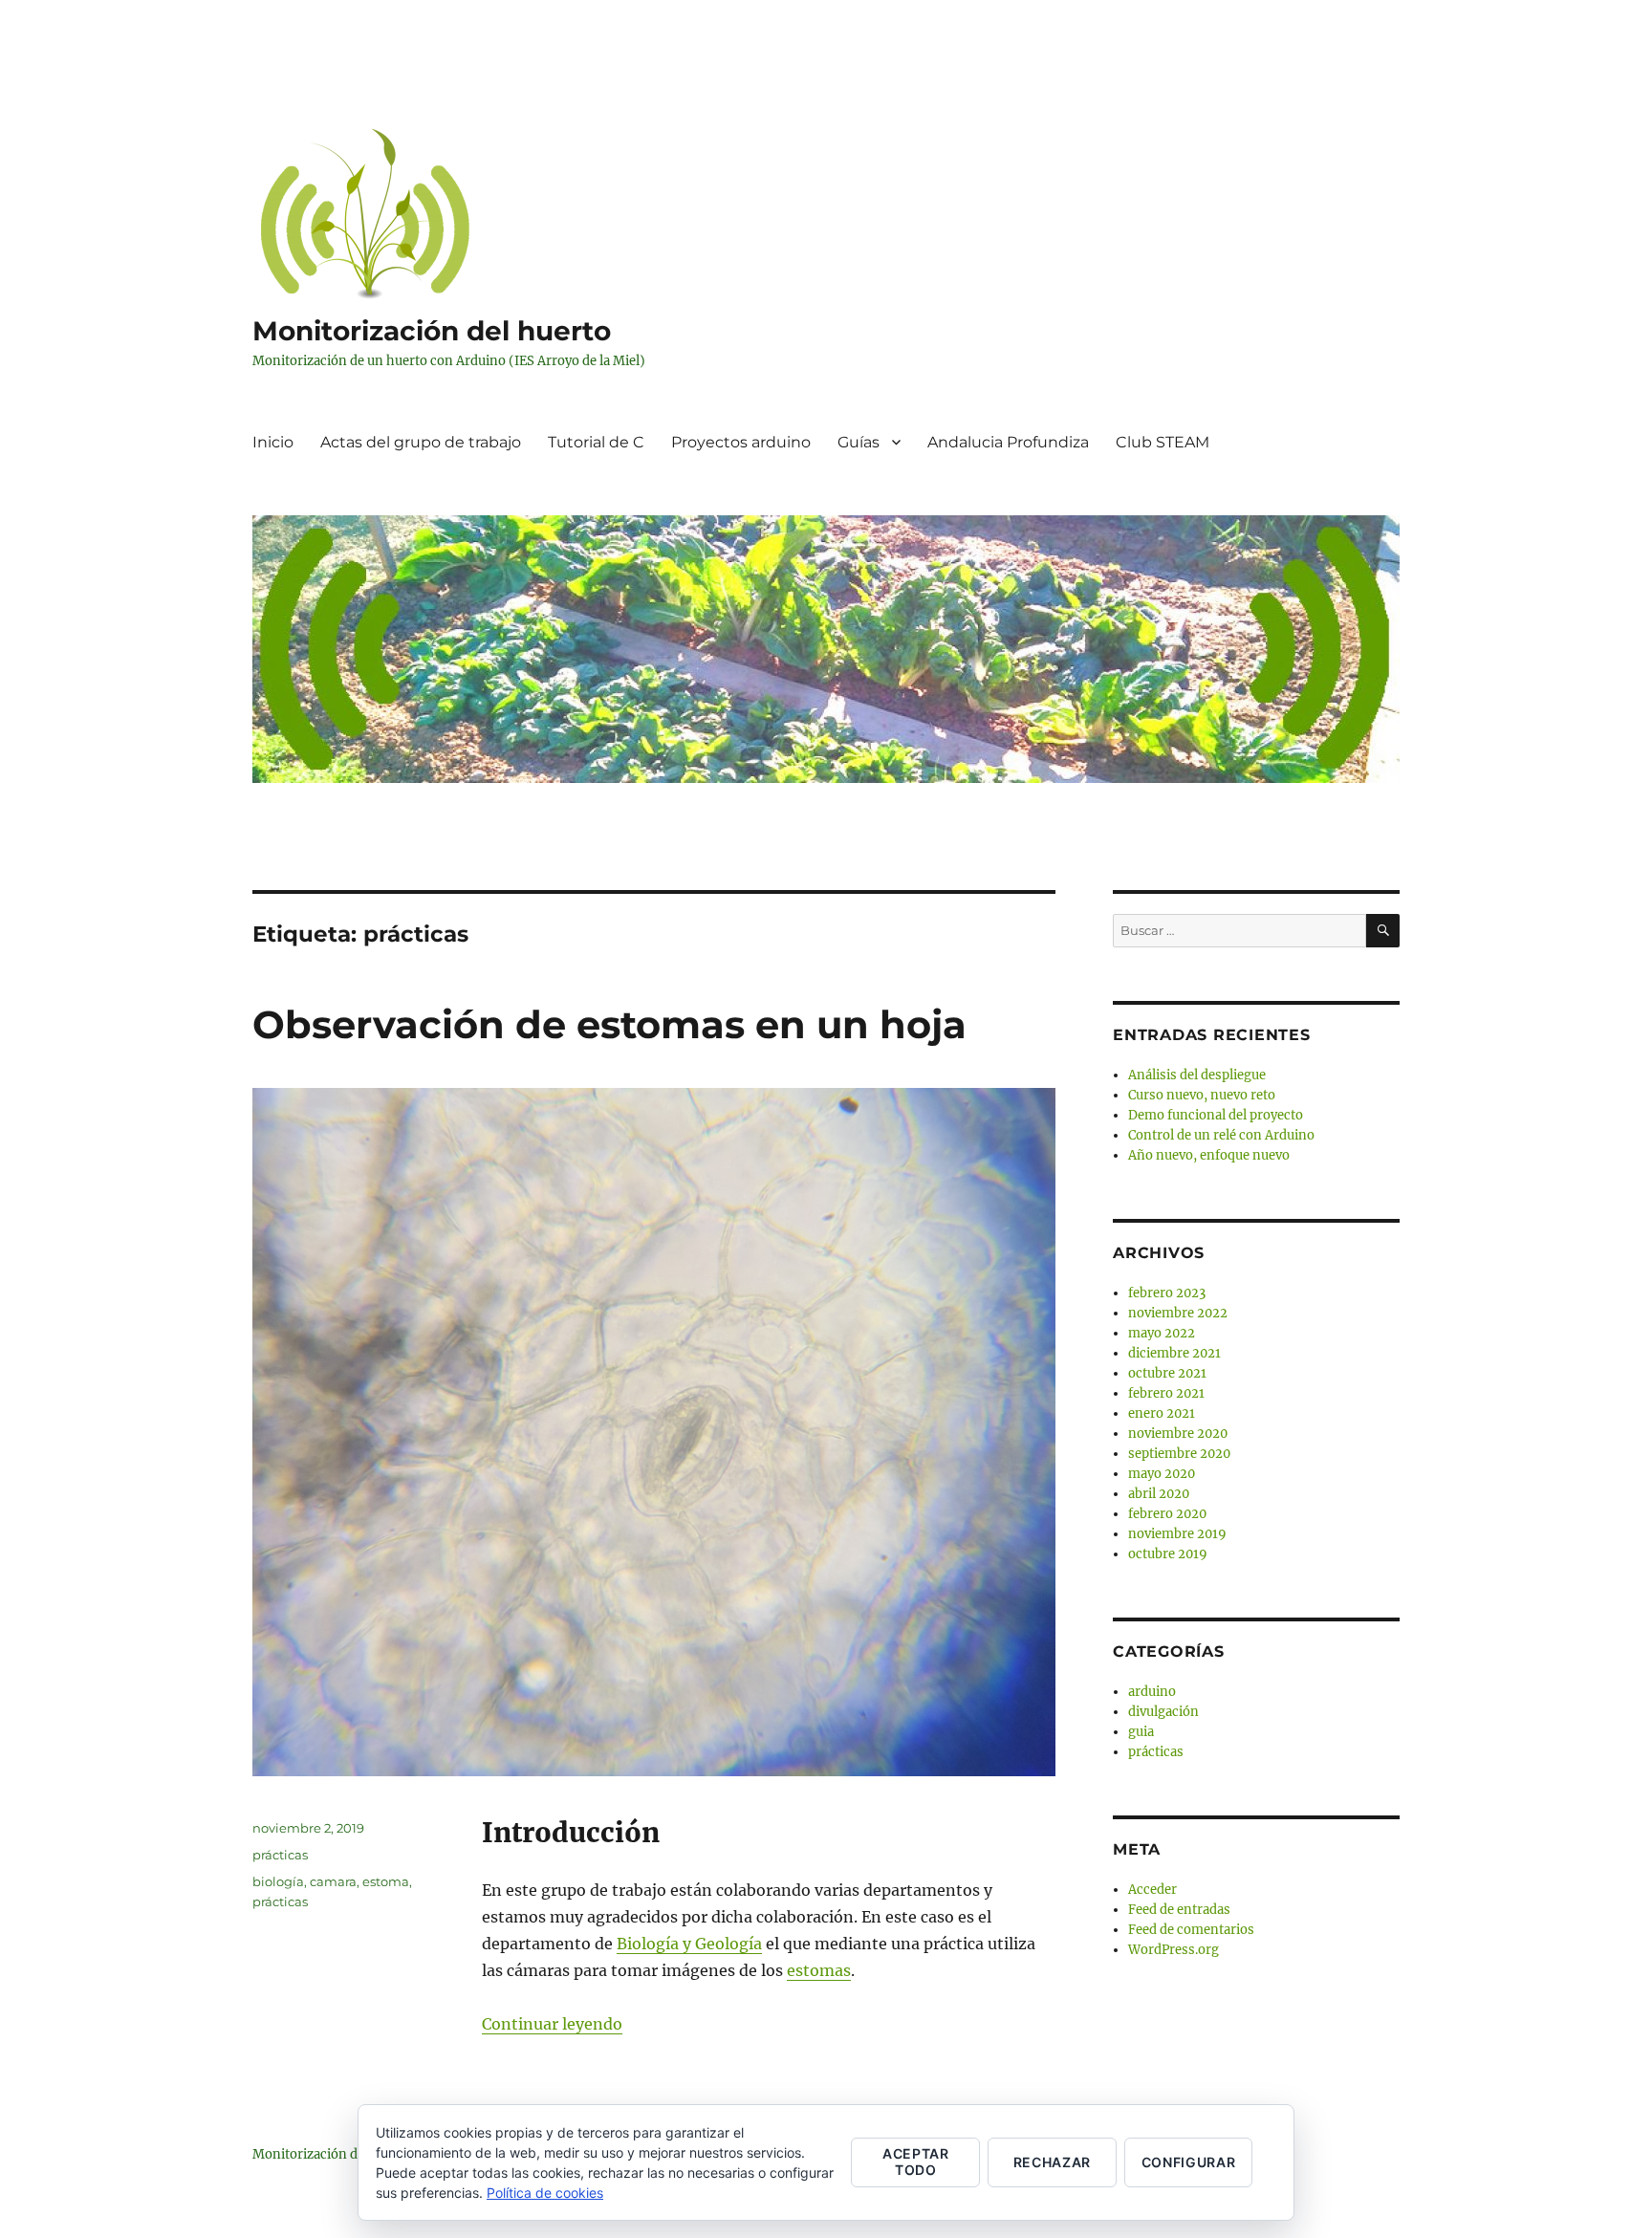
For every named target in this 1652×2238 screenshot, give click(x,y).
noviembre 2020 (1178, 1434)
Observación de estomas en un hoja (609, 1024)
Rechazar (1052, 2162)
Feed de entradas (1179, 1910)
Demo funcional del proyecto (1216, 1115)
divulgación (1163, 1712)
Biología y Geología (689, 1944)
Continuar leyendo (552, 2024)
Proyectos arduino (741, 442)
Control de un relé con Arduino (1221, 1135)
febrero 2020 (1167, 1514)
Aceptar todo (916, 2162)
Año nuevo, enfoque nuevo (1209, 1155)
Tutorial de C (596, 442)
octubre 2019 (1168, 1554)
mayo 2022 (1162, 1333)
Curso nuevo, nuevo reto (1202, 1095)
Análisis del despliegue (1197, 1075)
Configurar (1189, 2162)
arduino (1152, 1692)
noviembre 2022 (1178, 1313)
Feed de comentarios (1191, 1930)
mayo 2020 (1162, 1474)
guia (1141, 1732)
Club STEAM (1163, 442)
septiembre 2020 (1179, 1454)
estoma (386, 1881)
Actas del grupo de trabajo (421, 442)
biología (278, 1881)
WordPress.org (1174, 1950)
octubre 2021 (1167, 1373)
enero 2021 (1162, 1413)
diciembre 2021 (1174, 1353)
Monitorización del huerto (432, 331)
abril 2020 (1159, 1494)
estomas (819, 1970)
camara (333, 1881)
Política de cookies (545, 2193)
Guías (859, 442)
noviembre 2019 (1177, 1534)
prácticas (280, 1855)
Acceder (1152, 1890)
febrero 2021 (1166, 1393)
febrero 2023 (1167, 1293)
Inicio (273, 442)
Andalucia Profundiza (1008, 442)
